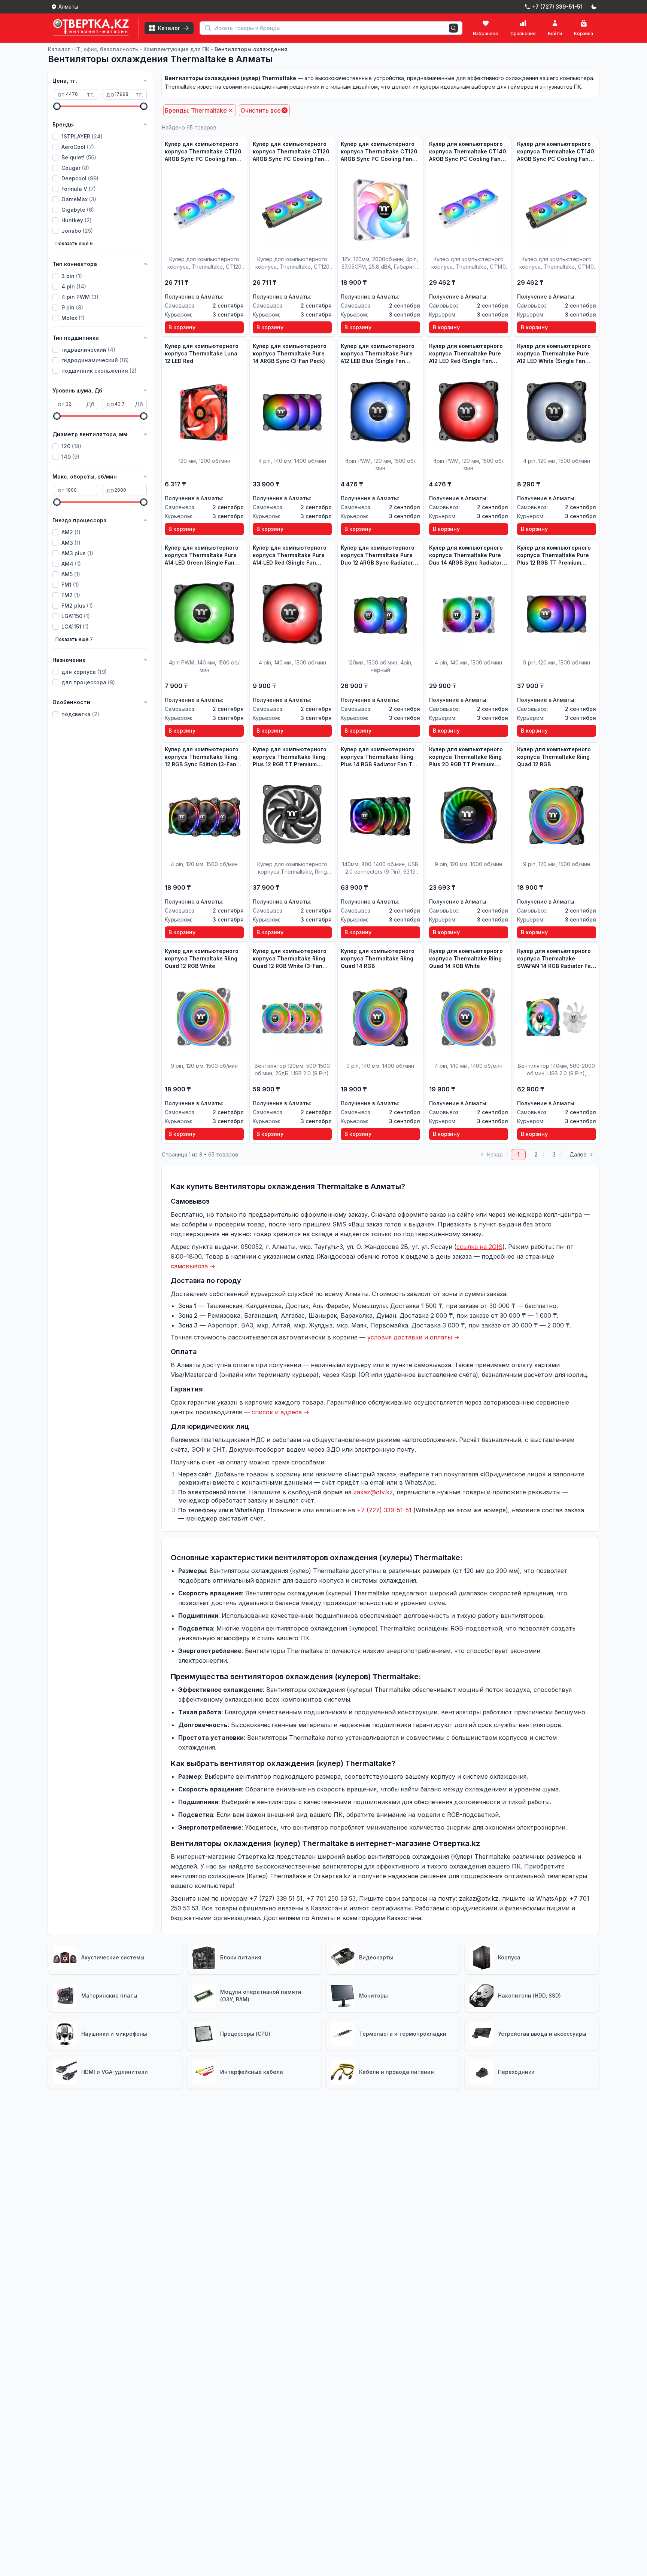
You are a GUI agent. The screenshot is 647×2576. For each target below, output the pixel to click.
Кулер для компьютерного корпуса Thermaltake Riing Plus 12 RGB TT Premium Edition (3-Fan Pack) (290, 757)
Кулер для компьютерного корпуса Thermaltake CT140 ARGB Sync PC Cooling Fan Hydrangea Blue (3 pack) (468, 152)
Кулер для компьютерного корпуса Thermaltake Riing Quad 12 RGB (554, 757)
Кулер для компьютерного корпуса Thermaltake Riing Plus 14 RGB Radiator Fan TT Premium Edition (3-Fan (378, 757)
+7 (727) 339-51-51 (384, 1510)
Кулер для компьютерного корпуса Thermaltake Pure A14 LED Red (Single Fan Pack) (290, 555)
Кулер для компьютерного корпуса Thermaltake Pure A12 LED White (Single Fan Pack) (554, 354)
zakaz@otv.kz (373, 1492)
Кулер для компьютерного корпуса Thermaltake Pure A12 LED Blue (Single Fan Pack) (378, 354)
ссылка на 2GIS (479, 1247)
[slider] (57, 106)
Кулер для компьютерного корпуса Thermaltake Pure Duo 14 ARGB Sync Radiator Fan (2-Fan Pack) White (466, 555)
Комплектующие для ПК (176, 49)
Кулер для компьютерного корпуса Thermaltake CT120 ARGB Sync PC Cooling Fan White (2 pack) (379, 152)
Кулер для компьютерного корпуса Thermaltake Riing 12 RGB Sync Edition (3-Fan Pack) (202, 757)
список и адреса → (280, 1412)
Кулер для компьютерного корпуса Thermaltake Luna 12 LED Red (202, 353)
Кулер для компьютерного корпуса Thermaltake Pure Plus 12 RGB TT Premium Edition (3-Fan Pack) (554, 555)
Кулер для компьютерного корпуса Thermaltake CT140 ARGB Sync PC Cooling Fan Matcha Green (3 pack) (556, 152)
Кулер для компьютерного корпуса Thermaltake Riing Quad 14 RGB (378, 958)
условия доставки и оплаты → (413, 1337)
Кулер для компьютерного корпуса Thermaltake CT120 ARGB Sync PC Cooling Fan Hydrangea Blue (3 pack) (203, 152)
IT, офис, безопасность (107, 49)
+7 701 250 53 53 (331, 1898)
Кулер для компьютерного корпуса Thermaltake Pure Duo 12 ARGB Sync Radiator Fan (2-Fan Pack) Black (378, 555)
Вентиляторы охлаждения (251, 49)
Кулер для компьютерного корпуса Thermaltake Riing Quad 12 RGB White (202, 958)
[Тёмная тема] (594, 7)
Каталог (59, 49)
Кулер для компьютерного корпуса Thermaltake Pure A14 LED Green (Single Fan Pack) (202, 555)
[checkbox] (55, 137)
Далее (578, 1154)
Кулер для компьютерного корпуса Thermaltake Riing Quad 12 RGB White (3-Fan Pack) (290, 959)
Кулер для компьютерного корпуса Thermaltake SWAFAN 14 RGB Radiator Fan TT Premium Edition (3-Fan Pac (556, 959)
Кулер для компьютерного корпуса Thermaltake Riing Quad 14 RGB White (466, 958)
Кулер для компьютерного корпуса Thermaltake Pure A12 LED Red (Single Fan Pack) (466, 354)
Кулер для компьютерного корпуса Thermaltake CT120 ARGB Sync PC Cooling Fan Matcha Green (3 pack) (291, 152)
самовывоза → (193, 1266)
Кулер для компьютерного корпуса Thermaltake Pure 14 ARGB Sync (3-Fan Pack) (290, 353)
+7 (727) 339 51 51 (276, 1898)
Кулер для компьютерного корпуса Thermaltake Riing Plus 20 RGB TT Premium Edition (466, 757)
